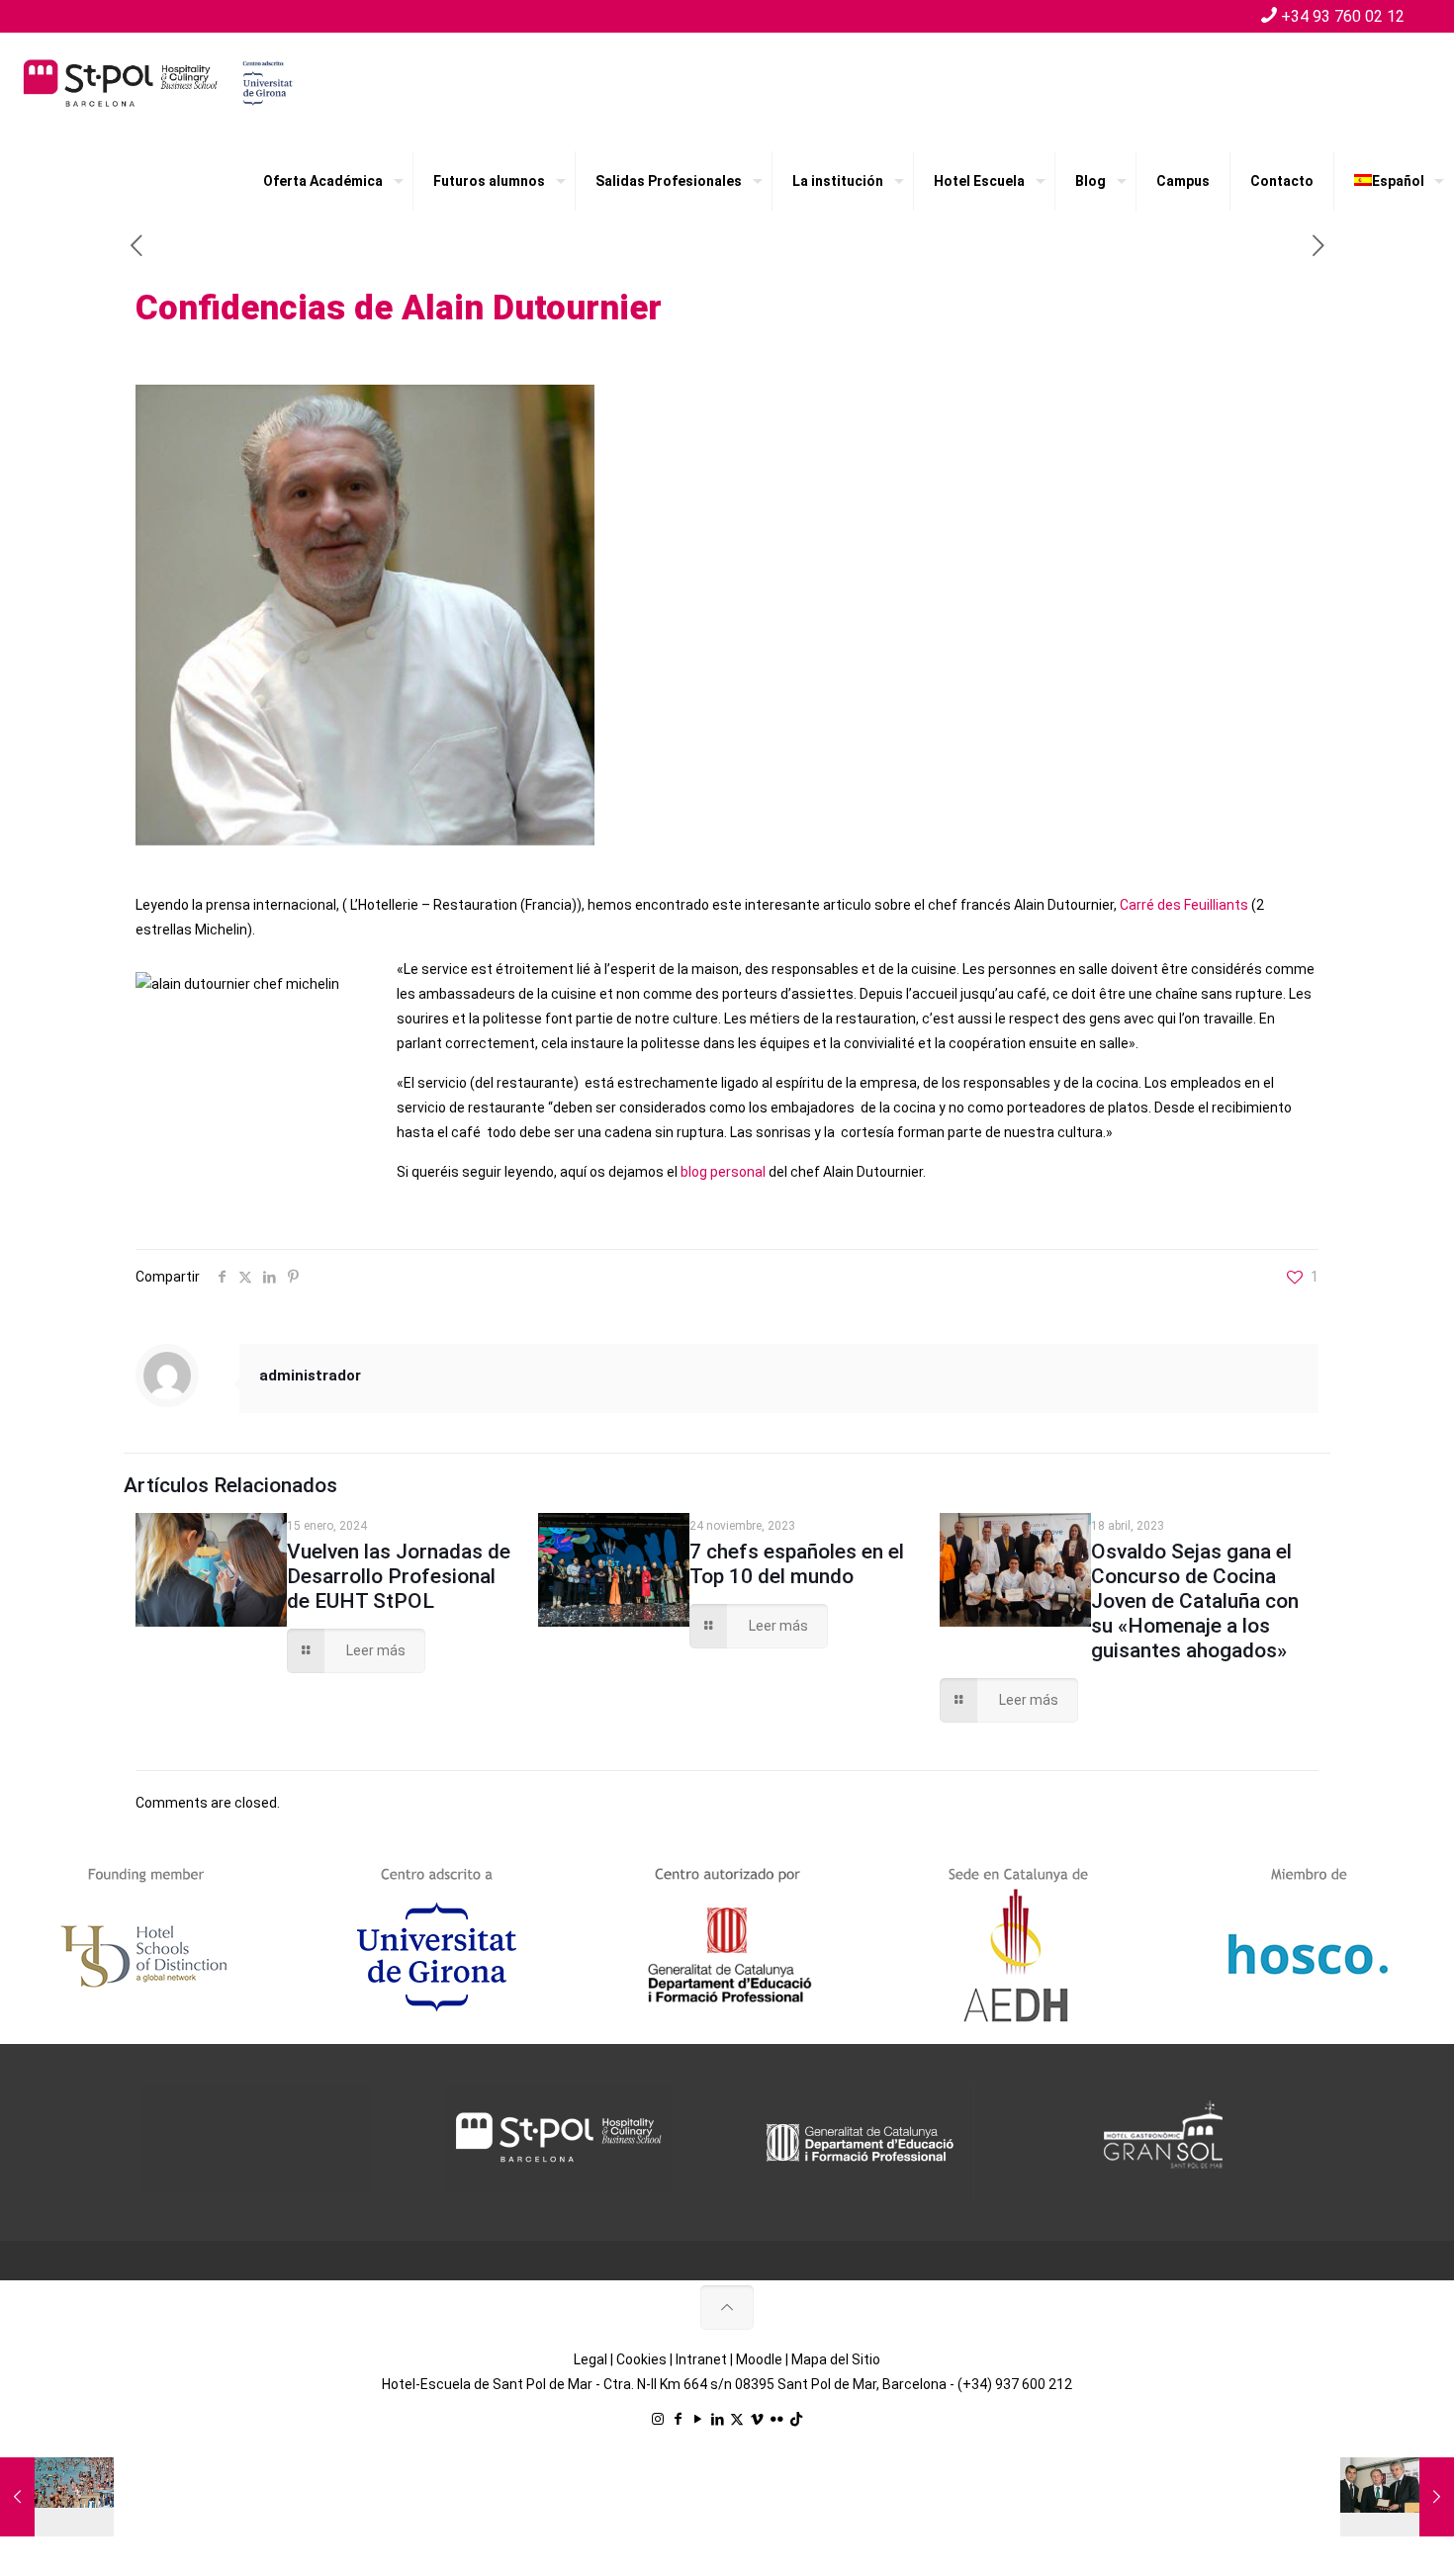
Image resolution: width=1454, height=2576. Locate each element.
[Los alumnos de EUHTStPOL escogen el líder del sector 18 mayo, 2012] (1397, 2497)
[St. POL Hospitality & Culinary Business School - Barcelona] (158, 82)
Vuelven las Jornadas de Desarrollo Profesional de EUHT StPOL (399, 1576)
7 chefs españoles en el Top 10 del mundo (797, 1564)
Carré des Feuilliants (1185, 905)
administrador (310, 1376)
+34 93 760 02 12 (1343, 16)
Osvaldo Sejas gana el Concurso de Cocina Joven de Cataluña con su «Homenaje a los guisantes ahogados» (1195, 1601)
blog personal (723, 1172)
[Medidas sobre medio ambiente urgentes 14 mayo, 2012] (57, 2497)
